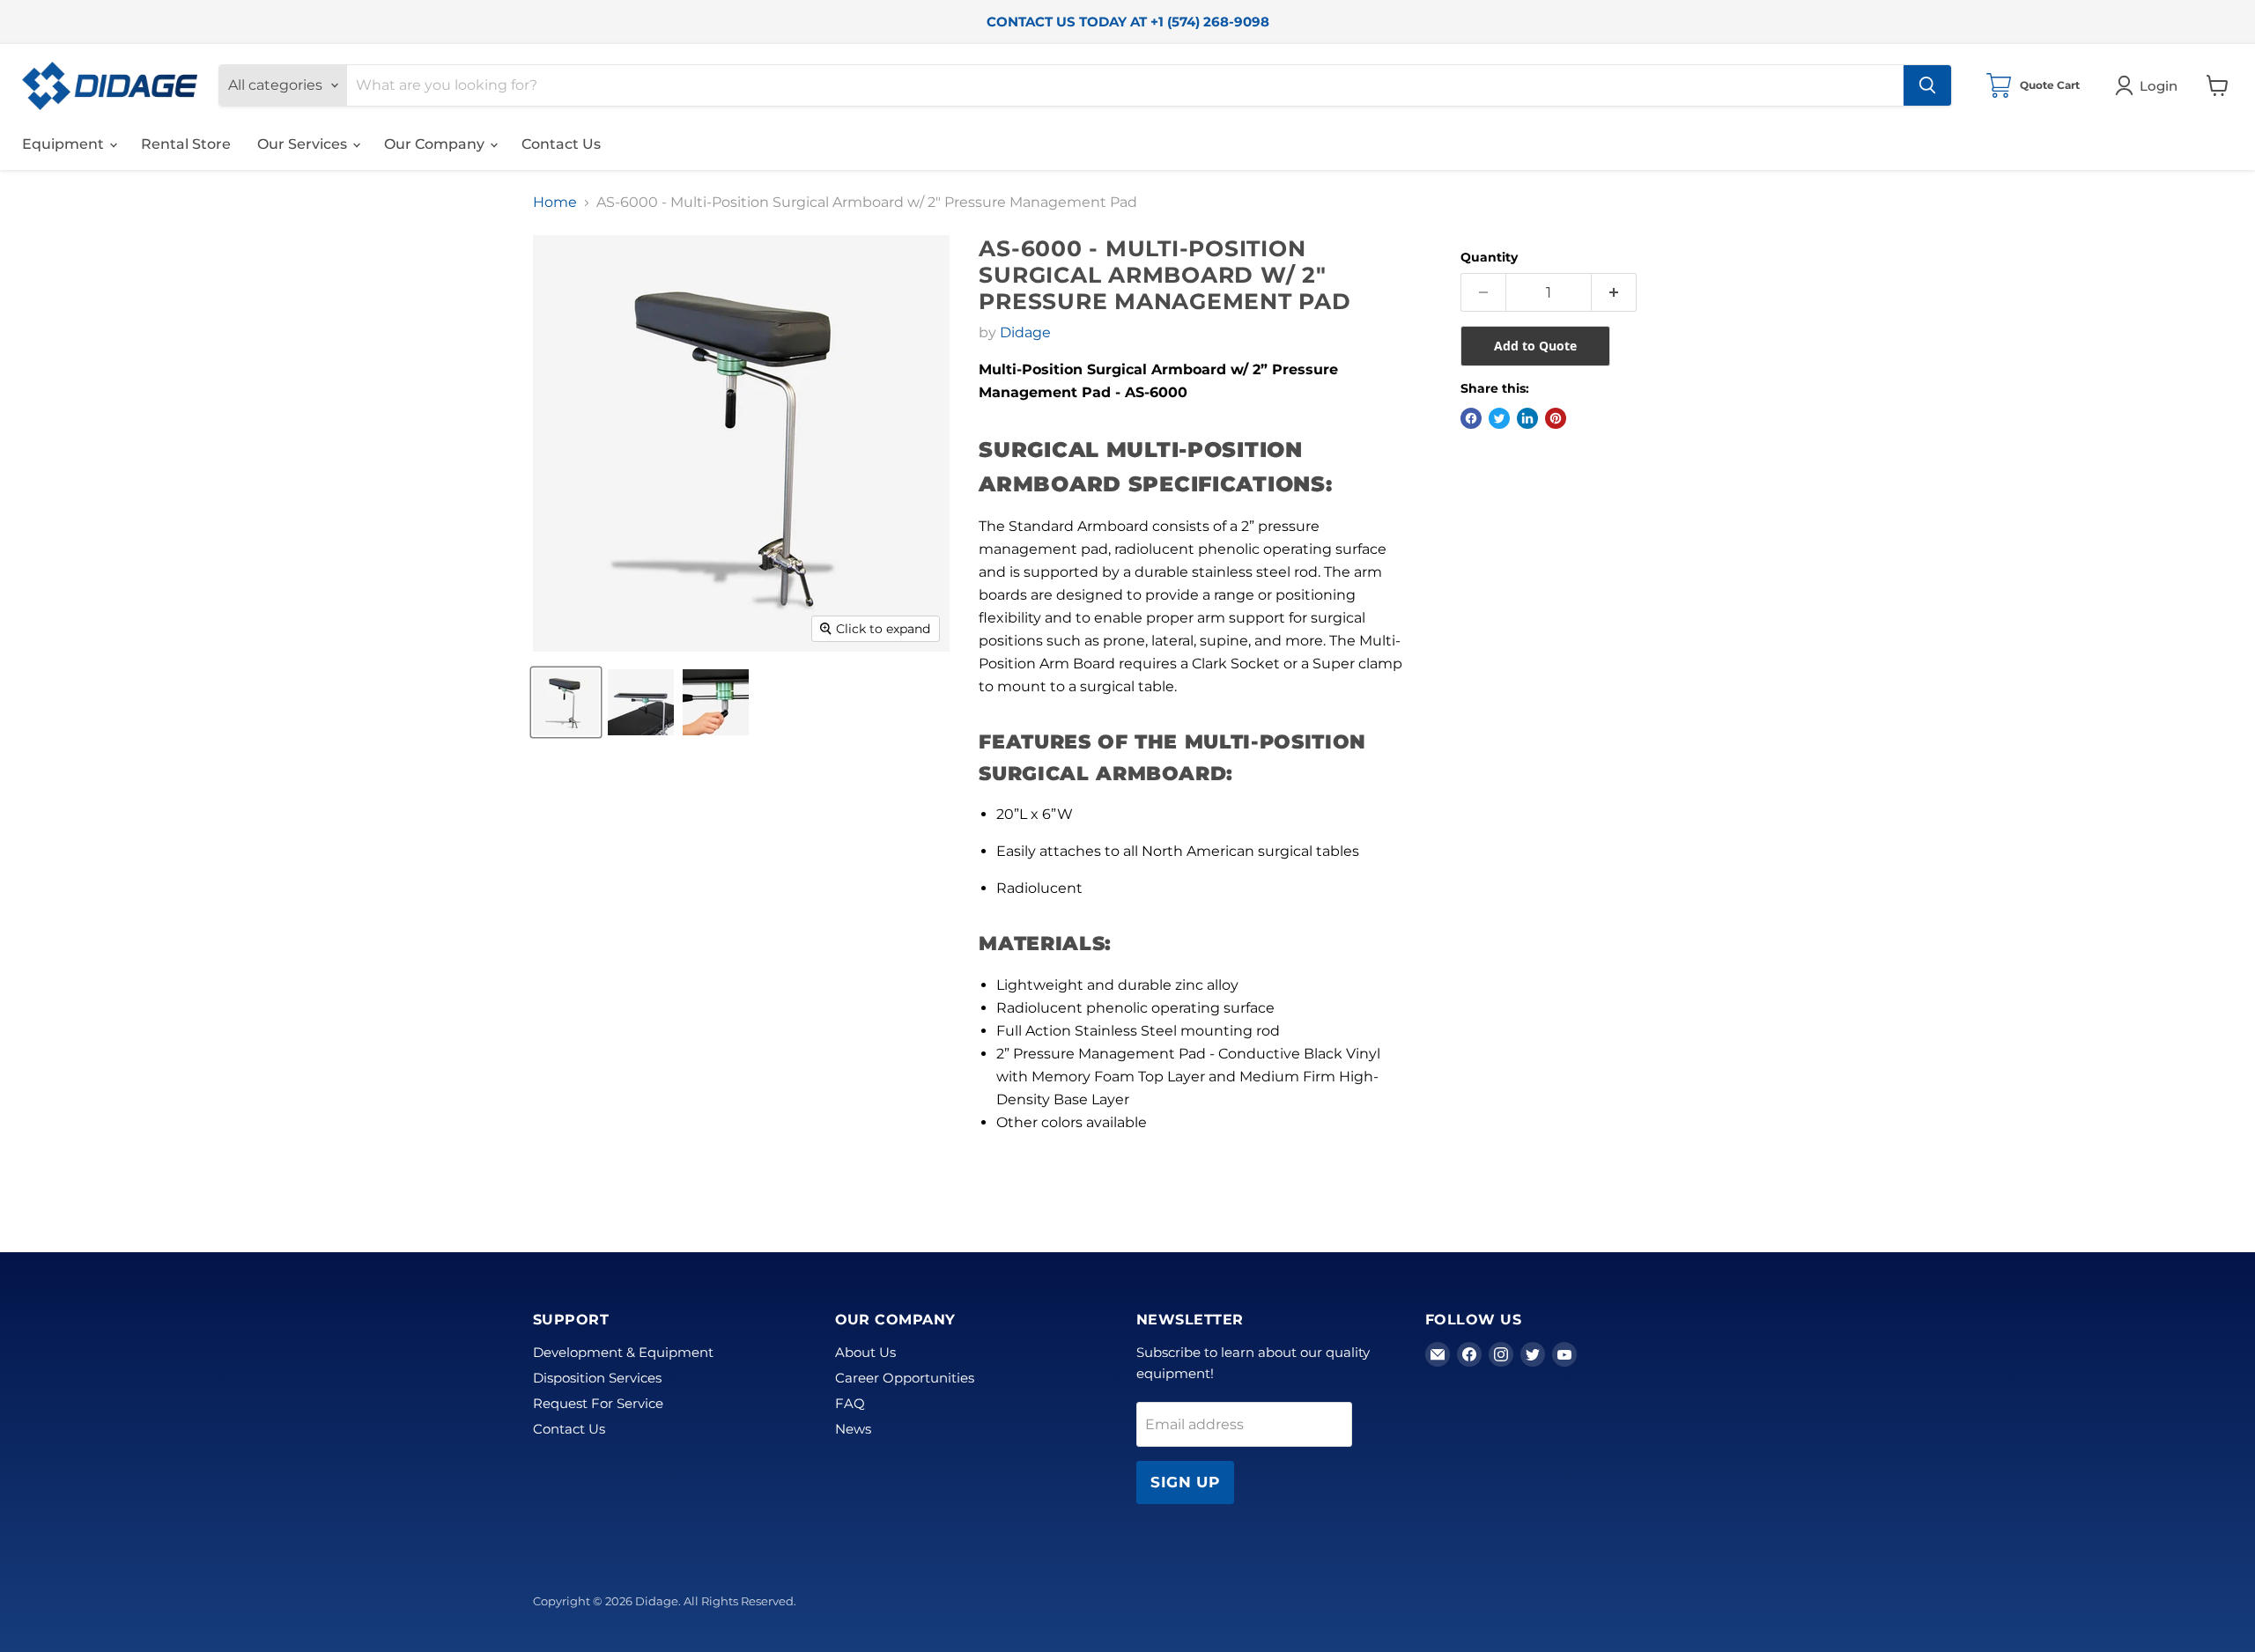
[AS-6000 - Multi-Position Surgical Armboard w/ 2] (566, 702)
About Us (865, 1352)
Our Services (304, 144)
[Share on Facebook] (1471, 418)
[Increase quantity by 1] (1614, 292)
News (853, 1429)
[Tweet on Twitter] (1499, 418)
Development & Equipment (623, 1352)
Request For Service (598, 1403)
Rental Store (186, 144)
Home (555, 203)
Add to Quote (1535, 346)
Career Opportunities (905, 1378)
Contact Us (561, 144)
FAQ (850, 1403)
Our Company (436, 144)
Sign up (1185, 1482)
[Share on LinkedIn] (1527, 418)
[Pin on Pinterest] (1556, 418)
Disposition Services (597, 1378)
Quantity (1489, 257)
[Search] (1927, 85)
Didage (1025, 332)
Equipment (65, 144)
